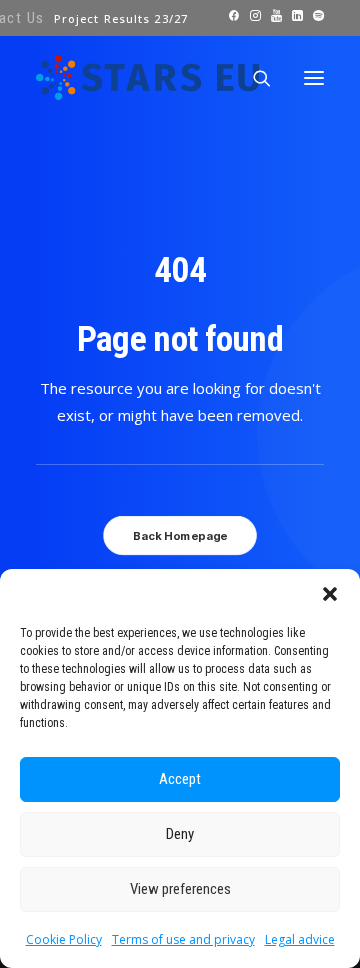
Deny (180, 834)
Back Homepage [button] (180, 535)
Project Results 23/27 (121, 18)
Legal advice (300, 939)
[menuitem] (121, 18)
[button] (330, 594)
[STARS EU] (147, 77)
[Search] (253, 78)
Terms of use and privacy (183, 939)
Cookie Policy (64, 939)
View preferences (180, 889)
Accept (180, 779)
